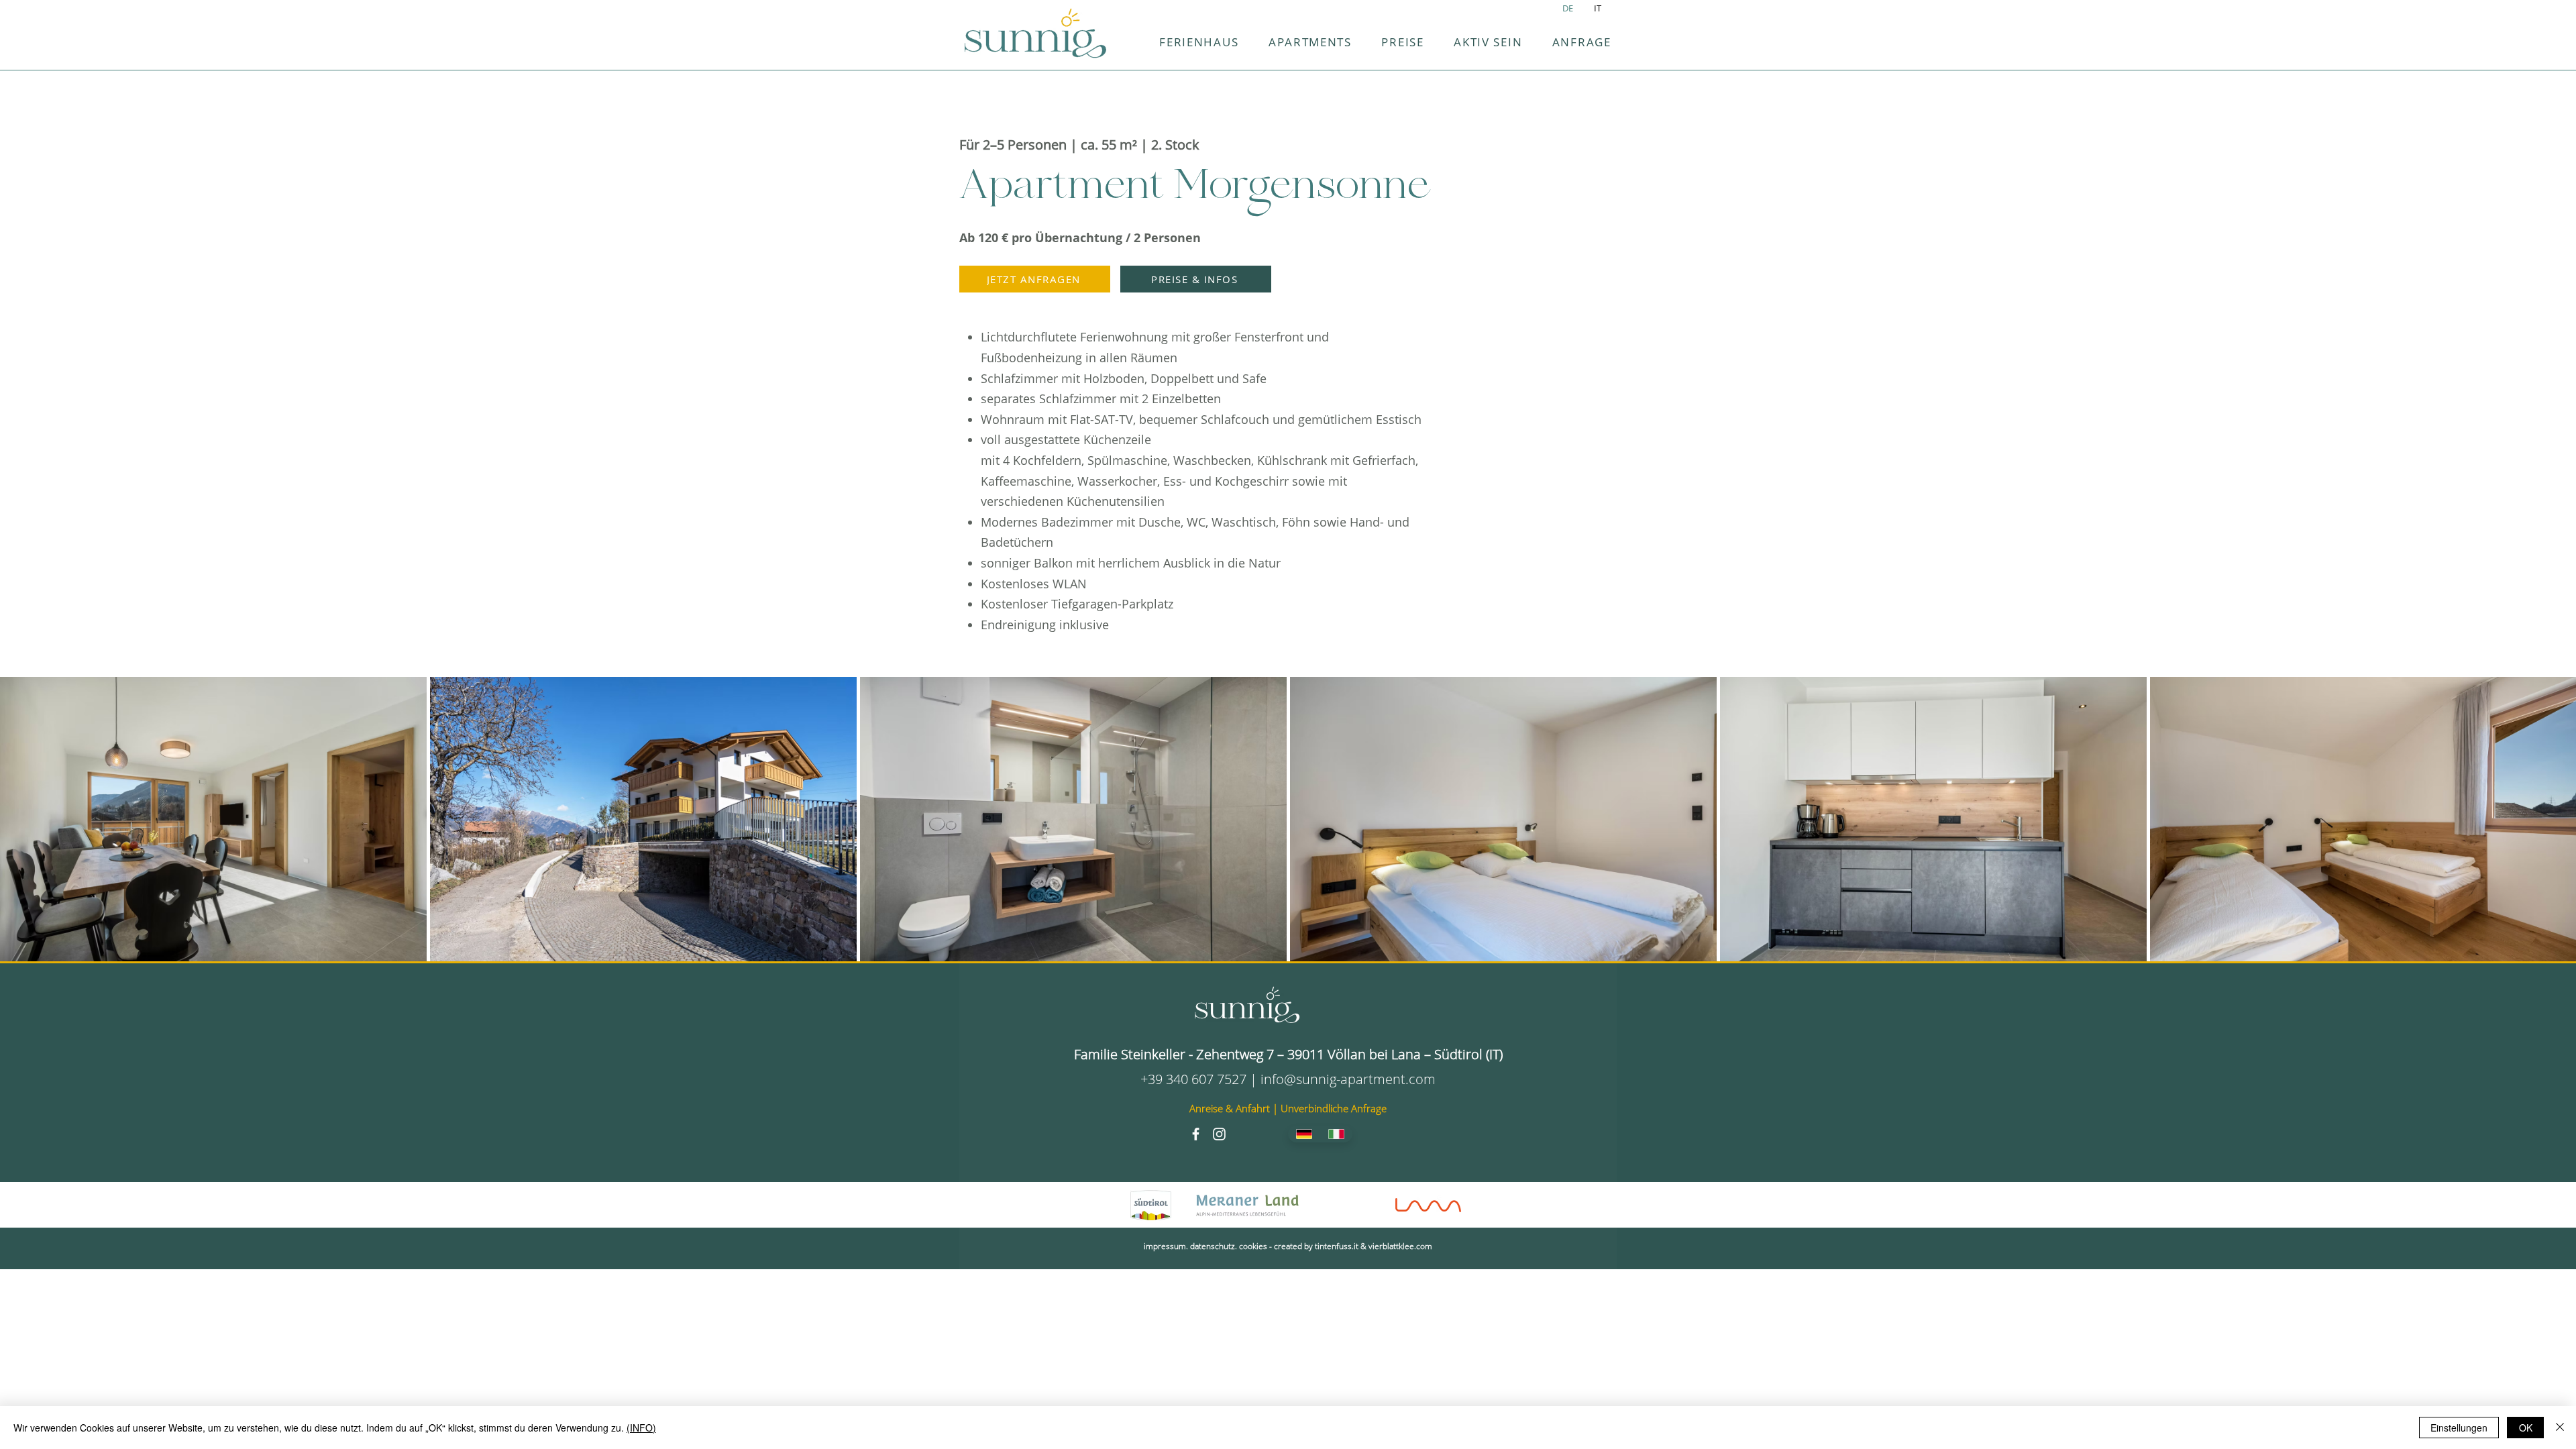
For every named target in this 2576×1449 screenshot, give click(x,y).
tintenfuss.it (1337, 1246)
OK (2526, 1428)
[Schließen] (2560, 1428)
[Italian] (1337, 1134)
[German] (1304, 1134)
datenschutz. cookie (1227, 1246)
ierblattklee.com (1402, 1246)
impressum (1165, 1246)
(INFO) (641, 1428)
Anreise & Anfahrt (1231, 1108)
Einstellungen (2459, 1428)
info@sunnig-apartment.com (1348, 1079)
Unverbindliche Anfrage (1334, 1108)
